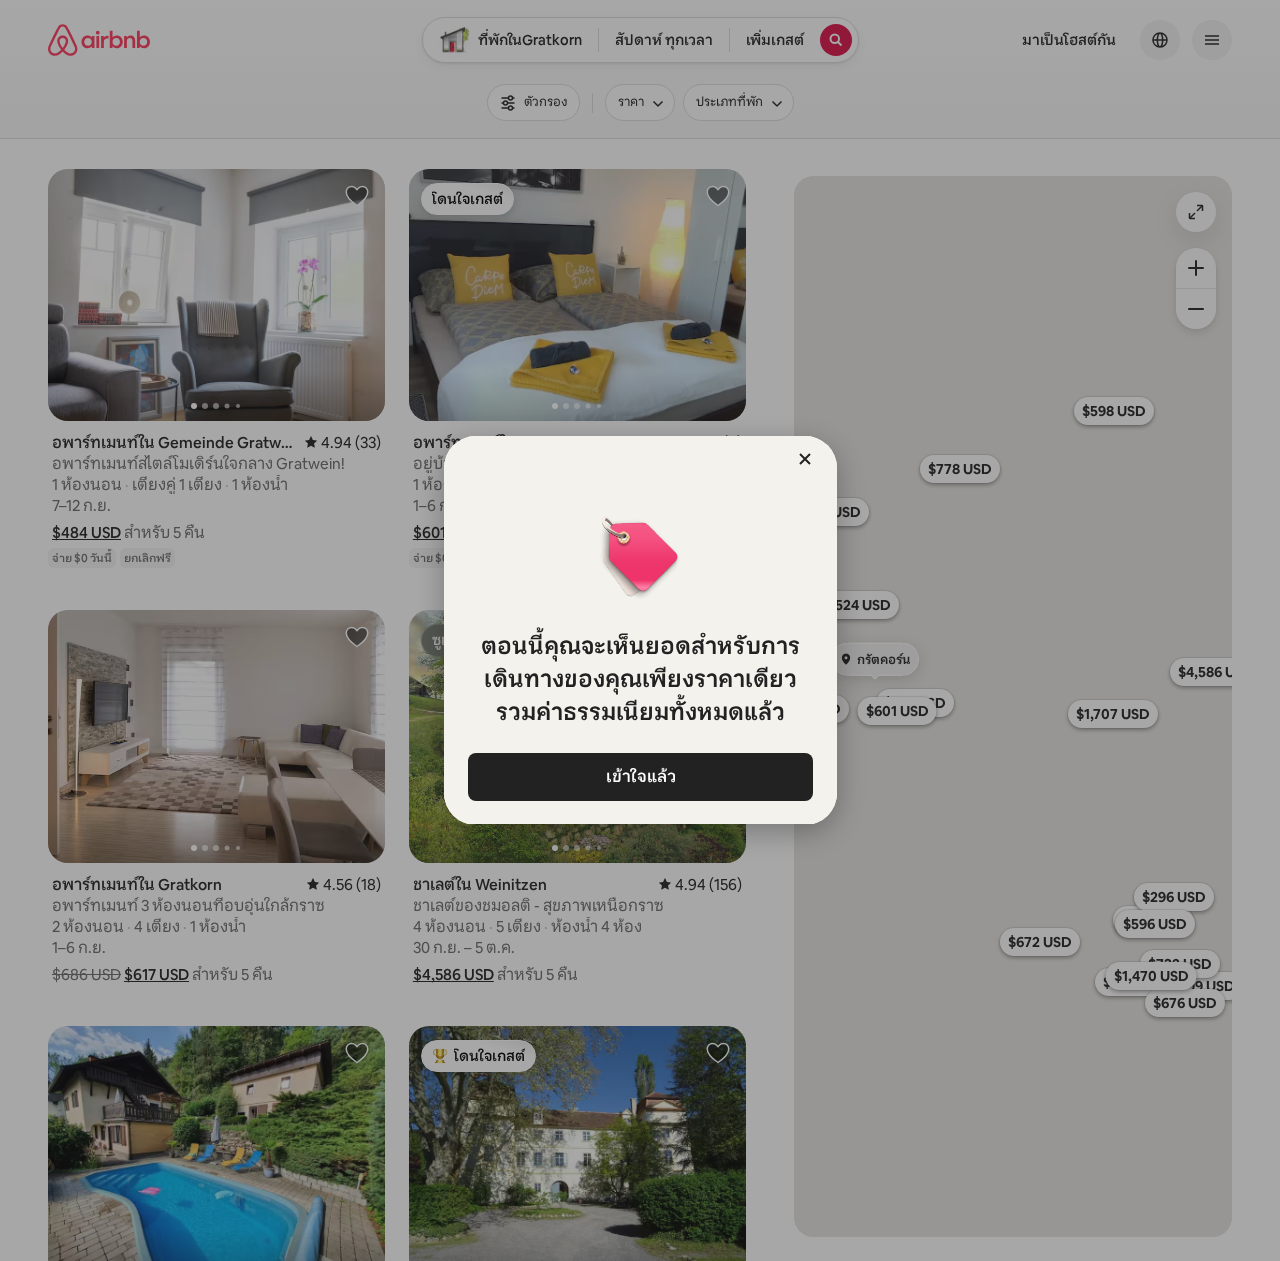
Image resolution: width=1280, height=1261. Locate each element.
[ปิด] (805, 459)
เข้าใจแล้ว (640, 776)
